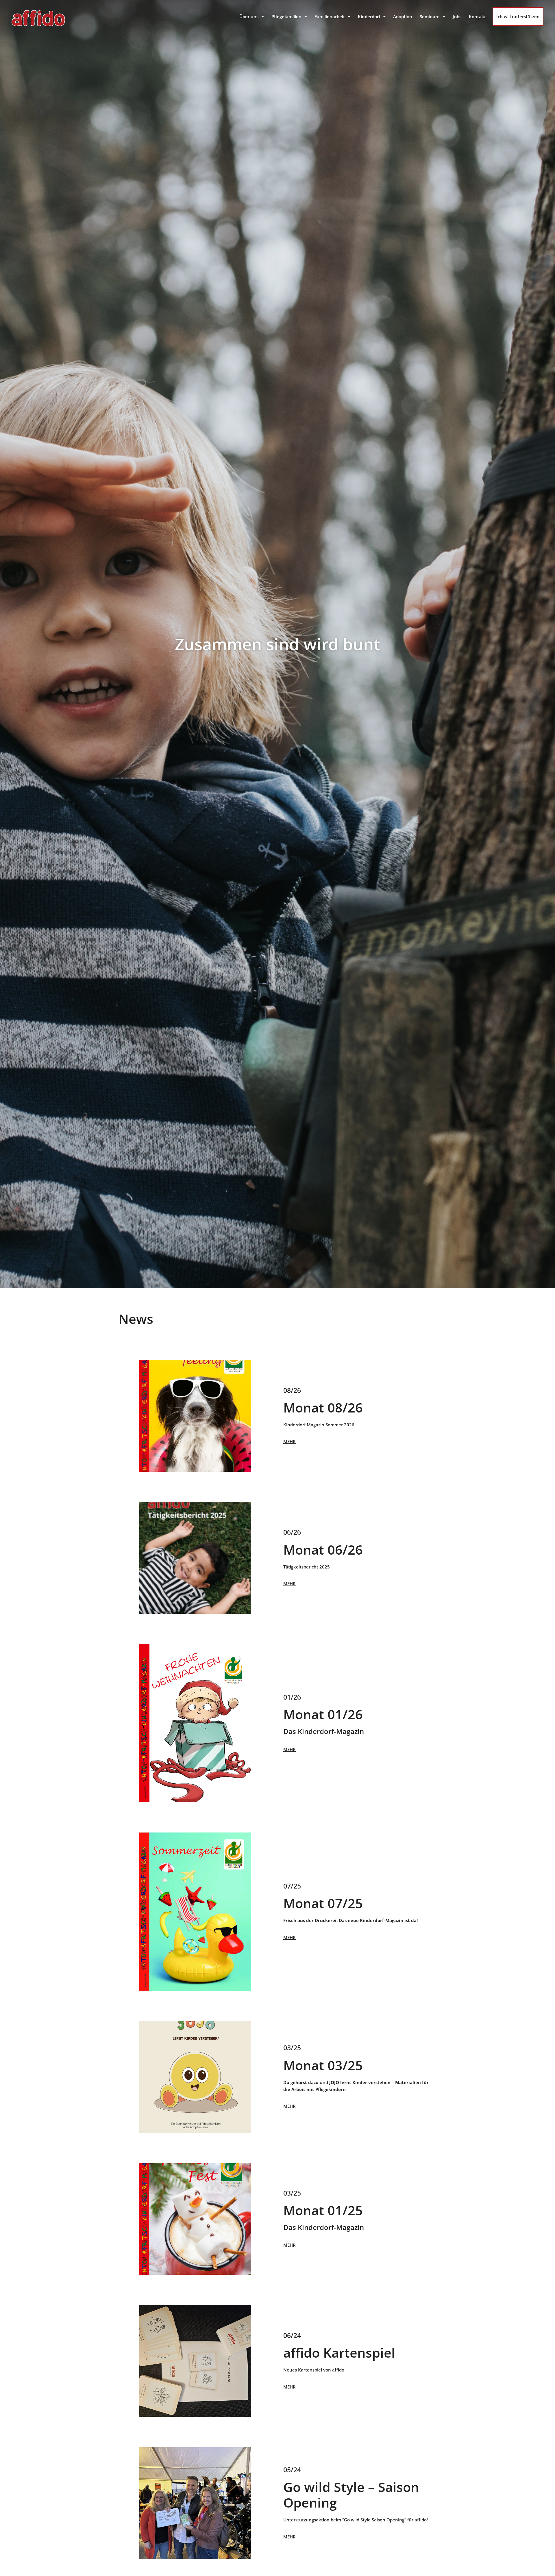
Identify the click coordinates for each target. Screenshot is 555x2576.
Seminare (430, 16)
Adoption (403, 16)
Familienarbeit (330, 16)
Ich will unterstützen (518, 16)
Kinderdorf (369, 16)
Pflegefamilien (286, 16)
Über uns (249, 16)
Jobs (457, 16)
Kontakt (477, 16)
